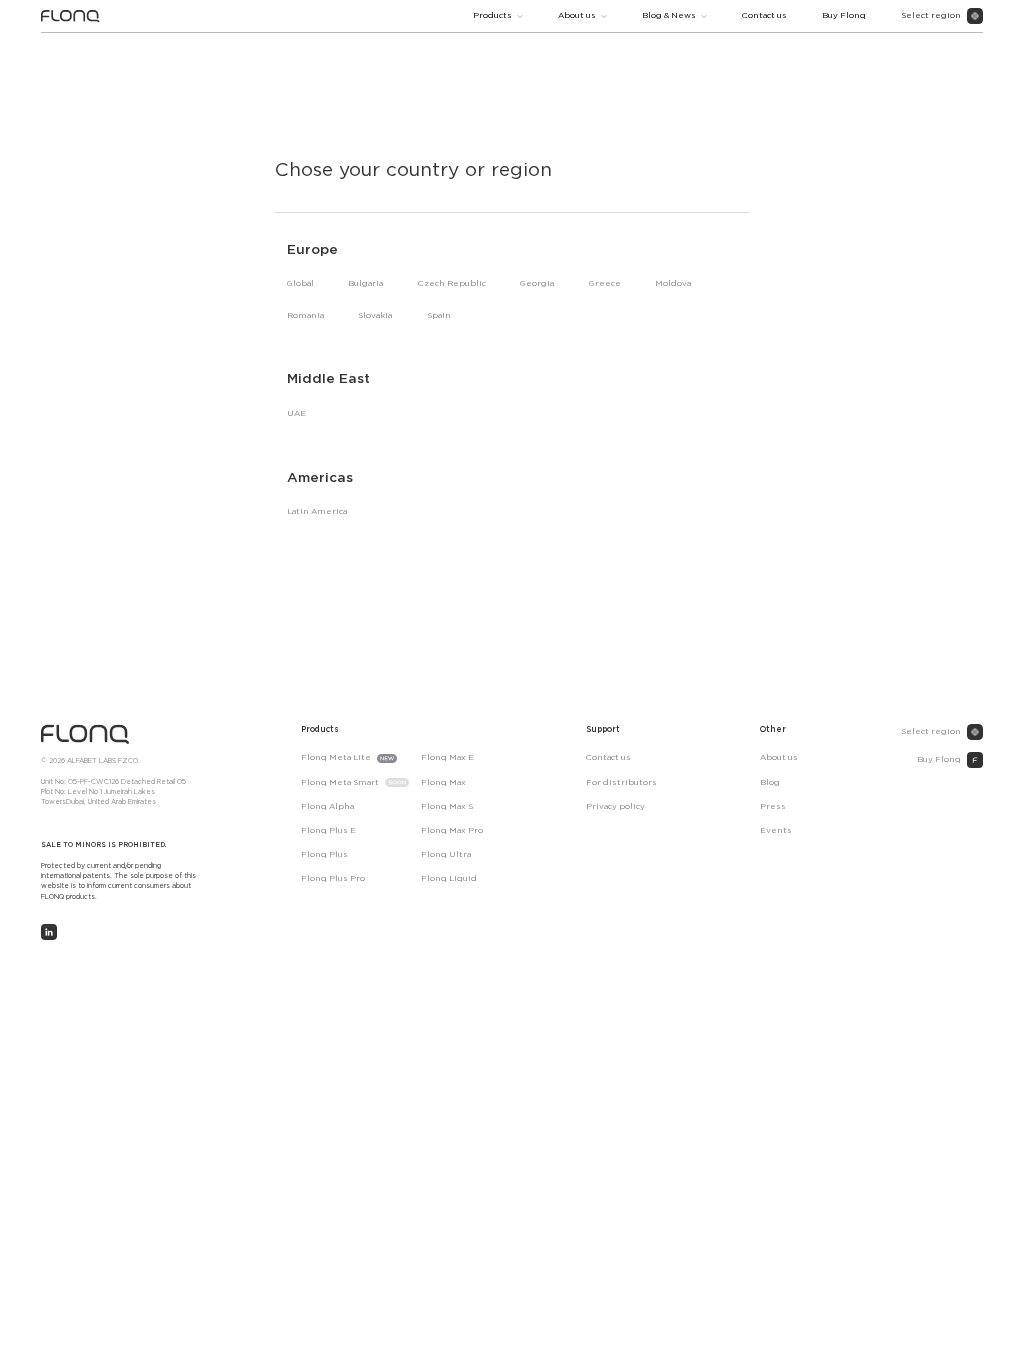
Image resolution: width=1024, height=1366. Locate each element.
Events (776, 830)
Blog (770, 782)
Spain (439, 315)
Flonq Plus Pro (333, 878)
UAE (296, 413)
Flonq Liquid (449, 878)
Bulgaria (365, 283)
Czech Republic (452, 283)
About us (577, 15)
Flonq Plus (324, 854)
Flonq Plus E (328, 830)
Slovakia (375, 315)
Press (773, 806)
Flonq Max (443, 782)
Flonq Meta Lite (336, 757)
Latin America (317, 511)
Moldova (673, 283)
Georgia (537, 283)
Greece (605, 283)
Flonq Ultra (446, 854)
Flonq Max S (447, 806)
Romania (305, 315)
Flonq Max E (447, 757)
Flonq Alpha (327, 806)
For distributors (621, 782)
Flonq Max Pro (452, 830)
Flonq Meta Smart (340, 782)
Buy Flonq (844, 15)
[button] (498, 16)
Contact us (764, 15)
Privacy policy (615, 806)
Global (300, 283)
